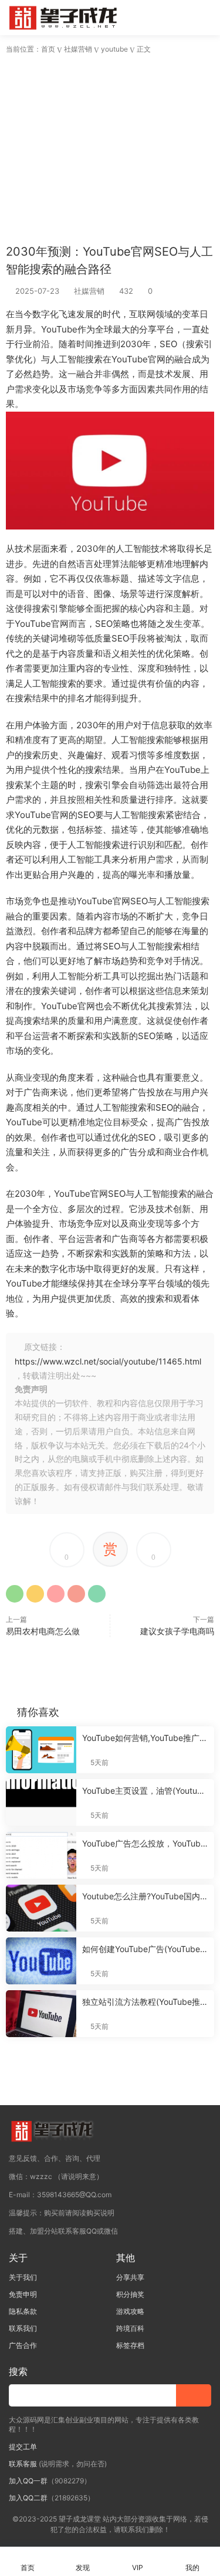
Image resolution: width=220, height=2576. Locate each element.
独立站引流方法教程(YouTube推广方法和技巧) (145, 2002)
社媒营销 (89, 291)
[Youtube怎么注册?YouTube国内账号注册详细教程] (41, 1908)
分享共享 (130, 2277)
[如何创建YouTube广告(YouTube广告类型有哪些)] (41, 1961)
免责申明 (23, 2294)
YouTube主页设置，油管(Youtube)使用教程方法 (142, 1791)
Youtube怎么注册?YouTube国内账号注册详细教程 (145, 1897)
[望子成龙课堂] (65, 18)
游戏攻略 (130, 2311)
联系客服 (23, 2464)
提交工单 (23, 2447)
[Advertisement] (110, 147)
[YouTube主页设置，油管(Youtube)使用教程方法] (41, 1803)
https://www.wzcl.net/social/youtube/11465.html (108, 1361)
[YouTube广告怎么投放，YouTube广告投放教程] (41, 1855)
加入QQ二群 (28, 2498)
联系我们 (23, 2328)
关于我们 (23, 2277)
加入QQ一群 (28, 2481)
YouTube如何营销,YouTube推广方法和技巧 (145, 1738)
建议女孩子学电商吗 (177, 1631)
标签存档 (130, 2345)
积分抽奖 (130, 2294)
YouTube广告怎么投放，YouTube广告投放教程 (144, 1844)
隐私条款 (23, 2311)
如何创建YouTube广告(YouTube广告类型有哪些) (145, 1949)
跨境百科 (130, 2328)
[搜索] (172, 17)
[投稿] (154, 17)
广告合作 (23, 2345)
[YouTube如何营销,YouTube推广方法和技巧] (41, 1750)
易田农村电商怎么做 (43, 1631)
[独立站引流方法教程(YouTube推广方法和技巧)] (41, 2014)
